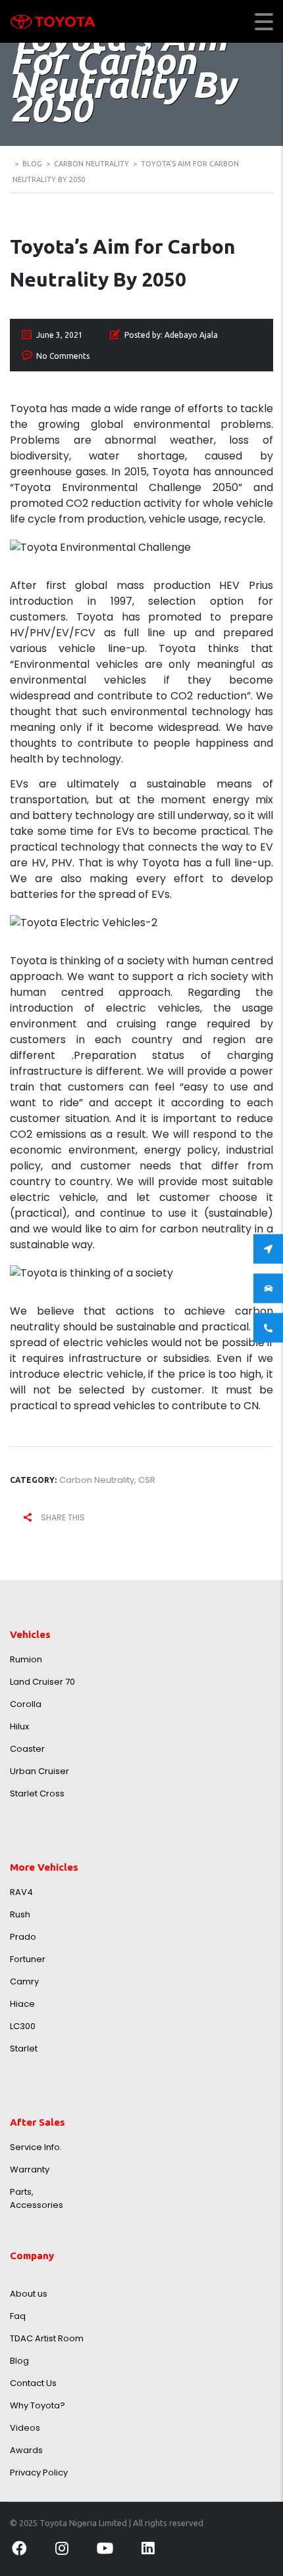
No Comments (63, 356)
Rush (20, 1914)
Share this (62, 1517)
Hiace (22, 2004)
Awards (26, 2450)
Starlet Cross (37, 1793)
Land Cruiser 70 (42, 1682)
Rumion (26, 1659)
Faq (18, 2316)
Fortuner (28, 1959)
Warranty (30, 2169)
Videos (25, 2428)
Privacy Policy (39, 2472)
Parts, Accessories (37, 2198)
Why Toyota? (38, 2405)
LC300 (23, 2026)
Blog (19, 2361)
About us (29, 2294)
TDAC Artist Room (47, 2338)
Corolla (26, 1704)
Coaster (27, 1749)
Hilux (19, 1726)
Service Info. (36, 2147)
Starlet (24, 2049)
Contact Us (33, 2383)
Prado (23, 1937)
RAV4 (21, 1892)
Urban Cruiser (39, 1771)
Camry (24, 1981)
